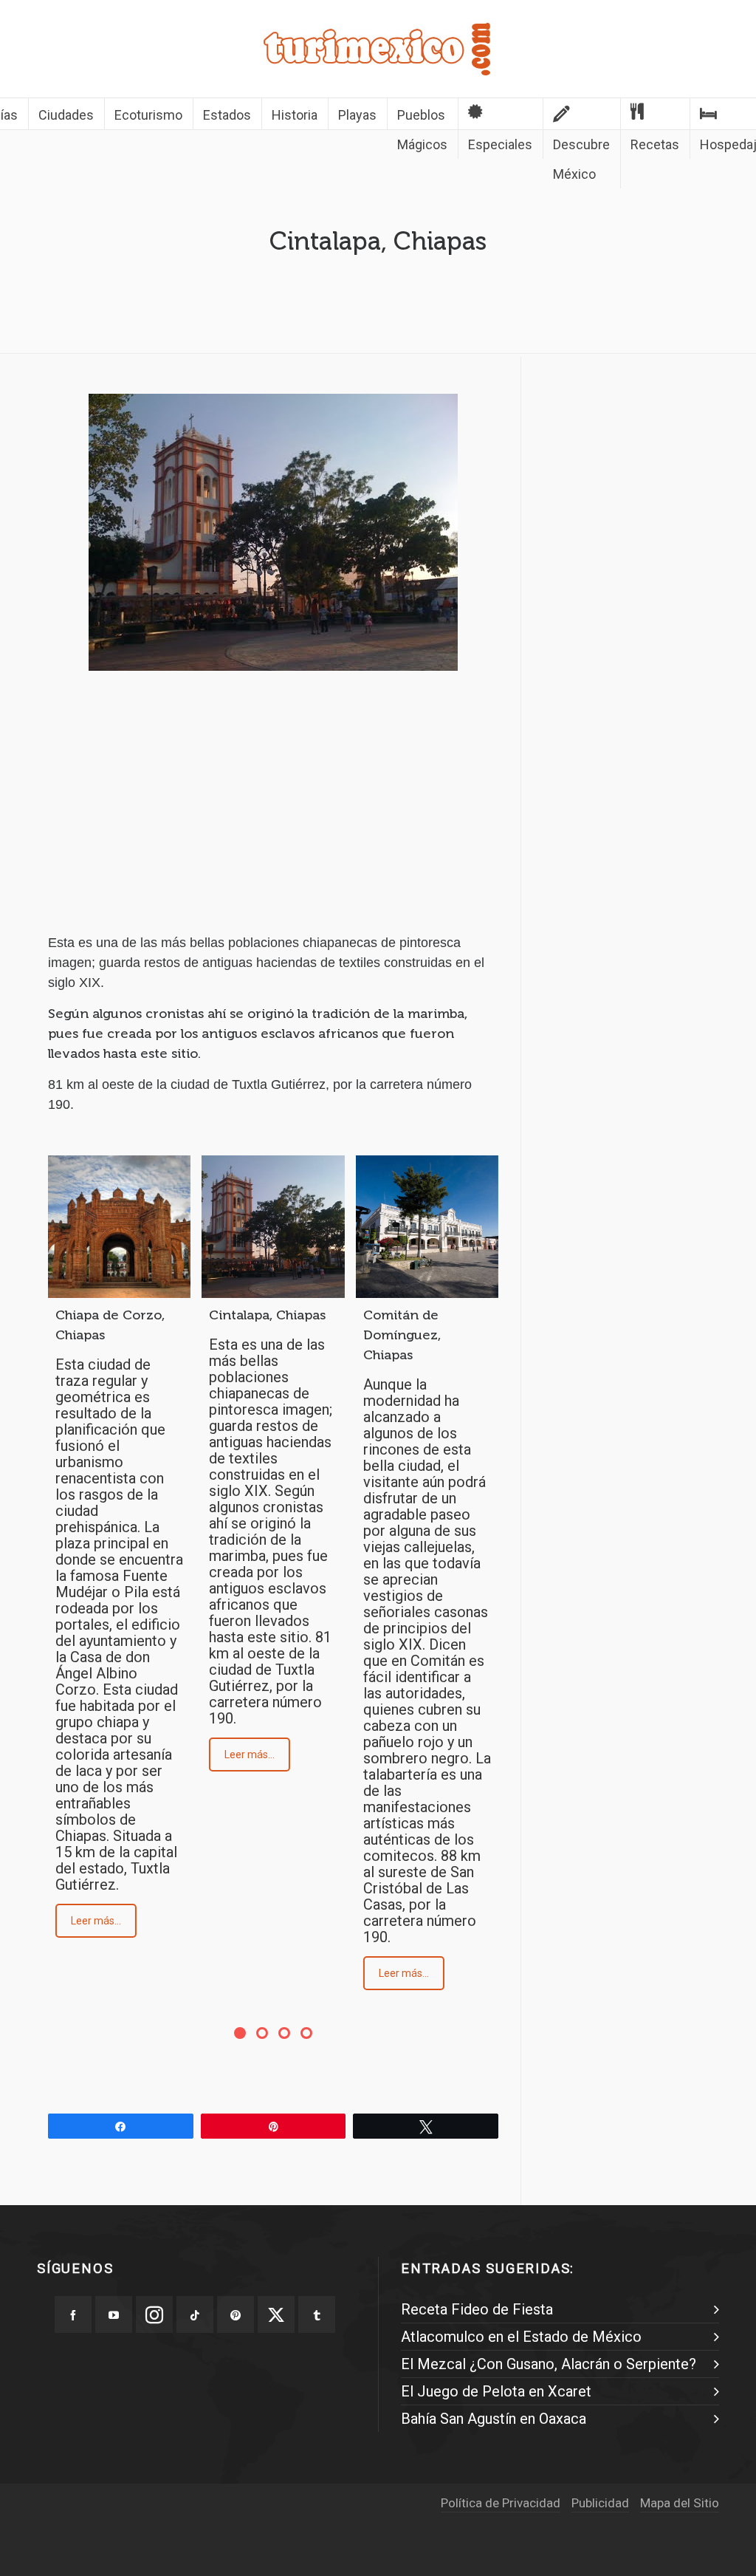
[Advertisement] (273, 815)
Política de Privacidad (501, 2503)
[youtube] (114, 2314)
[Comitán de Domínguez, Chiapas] (427, 1227)
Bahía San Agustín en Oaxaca (494, 2419)
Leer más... (96, 1921)
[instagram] (154, 2314)
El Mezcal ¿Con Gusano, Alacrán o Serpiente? (549, 2364)
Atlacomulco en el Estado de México (521, 2337)
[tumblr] (317, 2314)
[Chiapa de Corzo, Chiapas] (119, 1227)
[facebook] (73, 2314)
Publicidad (600, 2503)
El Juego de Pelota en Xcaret (496, 2391)
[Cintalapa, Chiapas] (273, 1227)
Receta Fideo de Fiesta (477, 2309)
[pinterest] (236, 2314)
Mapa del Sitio (680, 2503)
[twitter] (276, 2314)
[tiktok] (195, 2314)
